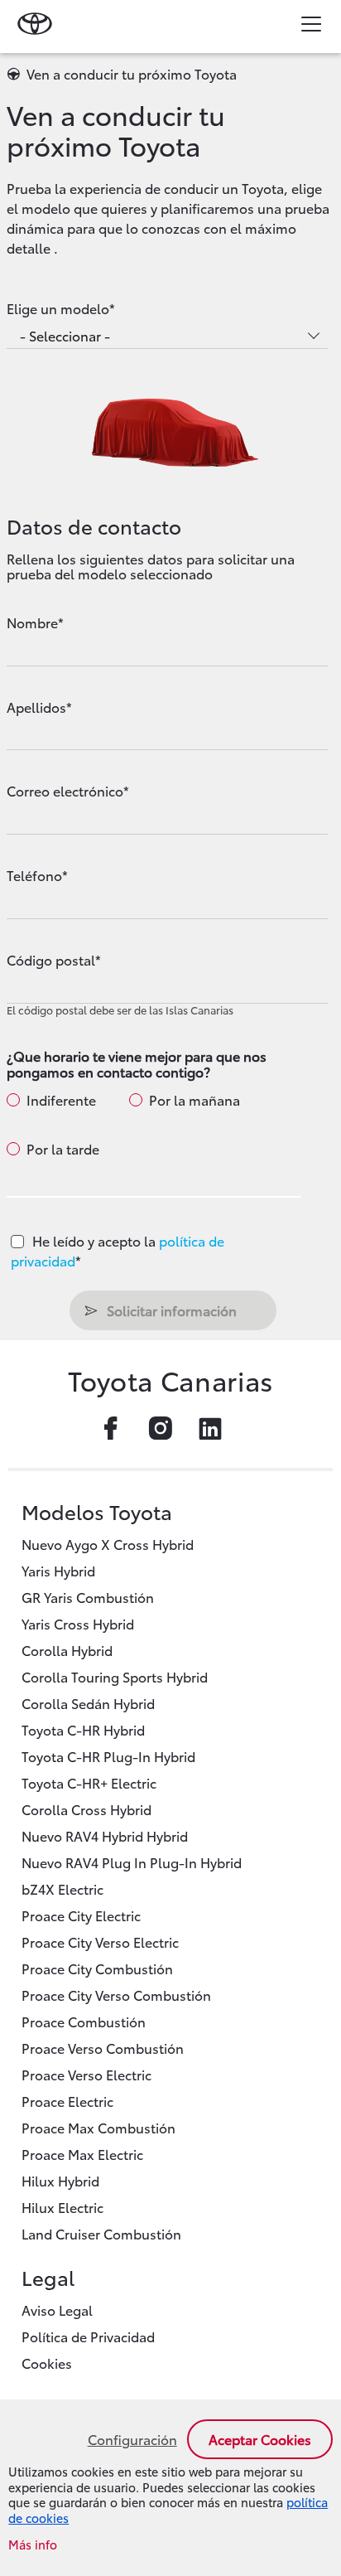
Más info (33, 2545)
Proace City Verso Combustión (116, 1995)
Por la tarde (63, 1149)
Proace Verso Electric (86, 2074)
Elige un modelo (58, 308)
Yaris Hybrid (58, 1570)
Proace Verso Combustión (103, 2048)
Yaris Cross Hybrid (78, 1623)
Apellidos (36, 707)
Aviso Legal (57, 2310)
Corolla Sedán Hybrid (88, 1703)
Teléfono (34, 875)
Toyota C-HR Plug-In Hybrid (108, 1756)
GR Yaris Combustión (88, 1597)
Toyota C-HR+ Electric (89, 1782)
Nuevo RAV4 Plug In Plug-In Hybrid (132, 1862)
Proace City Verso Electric (100, 1942)
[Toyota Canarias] (37, 23)
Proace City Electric (81, 1915)
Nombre (32, 622)
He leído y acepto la (118, 1250)
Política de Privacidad (88, 2336)
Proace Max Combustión (98, 2127)
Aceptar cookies (260, 2439)
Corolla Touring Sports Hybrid (115, 1676)
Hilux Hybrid (60, 2180)
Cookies (47, 2363)
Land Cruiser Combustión (101, 2233)
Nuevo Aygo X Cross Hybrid (108, 1544)
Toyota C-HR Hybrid (83, 1729)
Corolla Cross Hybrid (86, 1809)
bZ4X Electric (62, 1888)
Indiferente (61, 1100)
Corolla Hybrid (67, 1650)
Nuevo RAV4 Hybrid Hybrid (105, 1835)
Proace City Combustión (97, 1968)
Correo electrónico (65, 791)
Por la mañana (195, 1100)
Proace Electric (67, 2101)
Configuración (132, 2439)
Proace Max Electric (82, 2154)
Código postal (51, 960)
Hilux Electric (62, 2207)
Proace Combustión (84, 2021)
